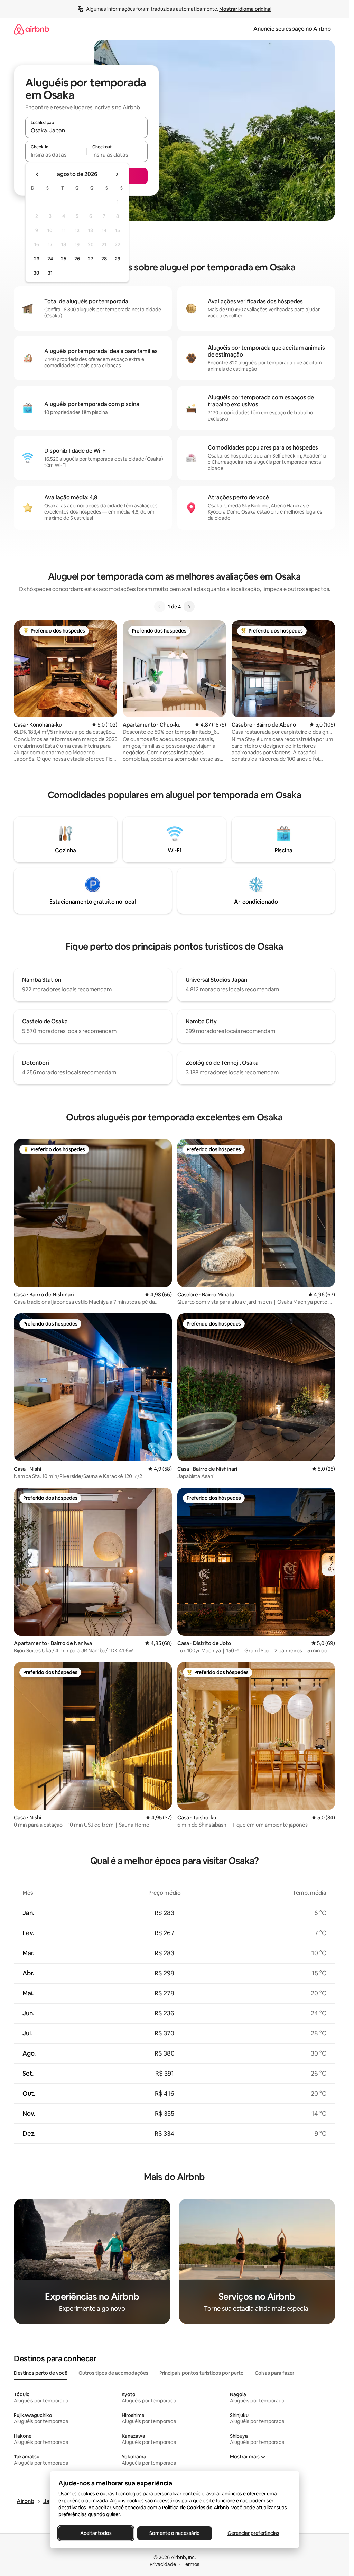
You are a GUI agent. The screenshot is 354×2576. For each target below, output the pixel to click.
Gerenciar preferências (253, 2533)
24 (50, 259)
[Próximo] (189, 607)
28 (104, 259)
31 (50, 273)
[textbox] (56, 155)
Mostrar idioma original (245, 9)
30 (36, 273)
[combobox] (86, 130)
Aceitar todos (96, 2533)
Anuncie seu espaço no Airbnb (292, 29)
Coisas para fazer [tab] (274, 2373)
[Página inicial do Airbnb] (31, 29)
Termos (191, 2564)
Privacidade (163, 2564)
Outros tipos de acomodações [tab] (113, 2373)
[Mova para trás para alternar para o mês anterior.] (37, 174)
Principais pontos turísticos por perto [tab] (202, 2373)
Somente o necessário (175, 2533)
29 (118, 259)
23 (37, 259)
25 (64, 259)
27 (91, 259)
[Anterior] (160, 607)
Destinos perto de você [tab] (41, 2373)
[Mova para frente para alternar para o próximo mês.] (117, 174)
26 (77, 259)
